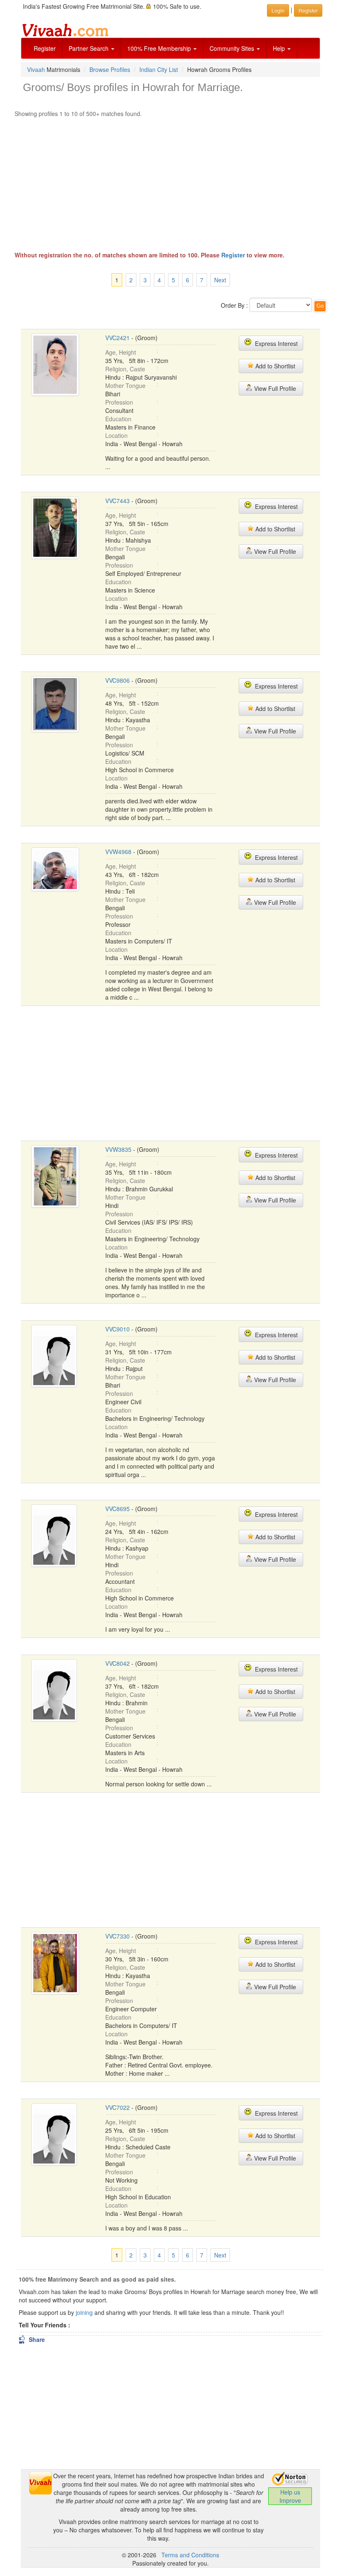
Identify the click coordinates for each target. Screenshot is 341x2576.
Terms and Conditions (190, 2555)
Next (220, 280)
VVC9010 (117, 1329)
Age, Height (121, 352)
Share (32, 2339)
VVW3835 (118, 1149)
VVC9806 (117, 680)
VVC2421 (117, 338)
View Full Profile (274, 388)
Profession (119, 402)
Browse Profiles (110, 69)
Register (45, 48)
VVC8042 (117, 1663)
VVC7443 (117, 501)
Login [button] (278, 10)
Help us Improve (290, 2496)
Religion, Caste (125, 369)
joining (84, 2312)
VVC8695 (117, 1509)
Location (116, 435)
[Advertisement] (170, 180)
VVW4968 (118, 852)
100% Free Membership (160, 48)
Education (118, 419)
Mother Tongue (125, 385)
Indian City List (159, 69)
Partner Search (89, 48)
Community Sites (233, 48)
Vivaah (36, 69)
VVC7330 (117, 1936)
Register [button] (308, 10)
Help (280, 48)
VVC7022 (117, 2107)
